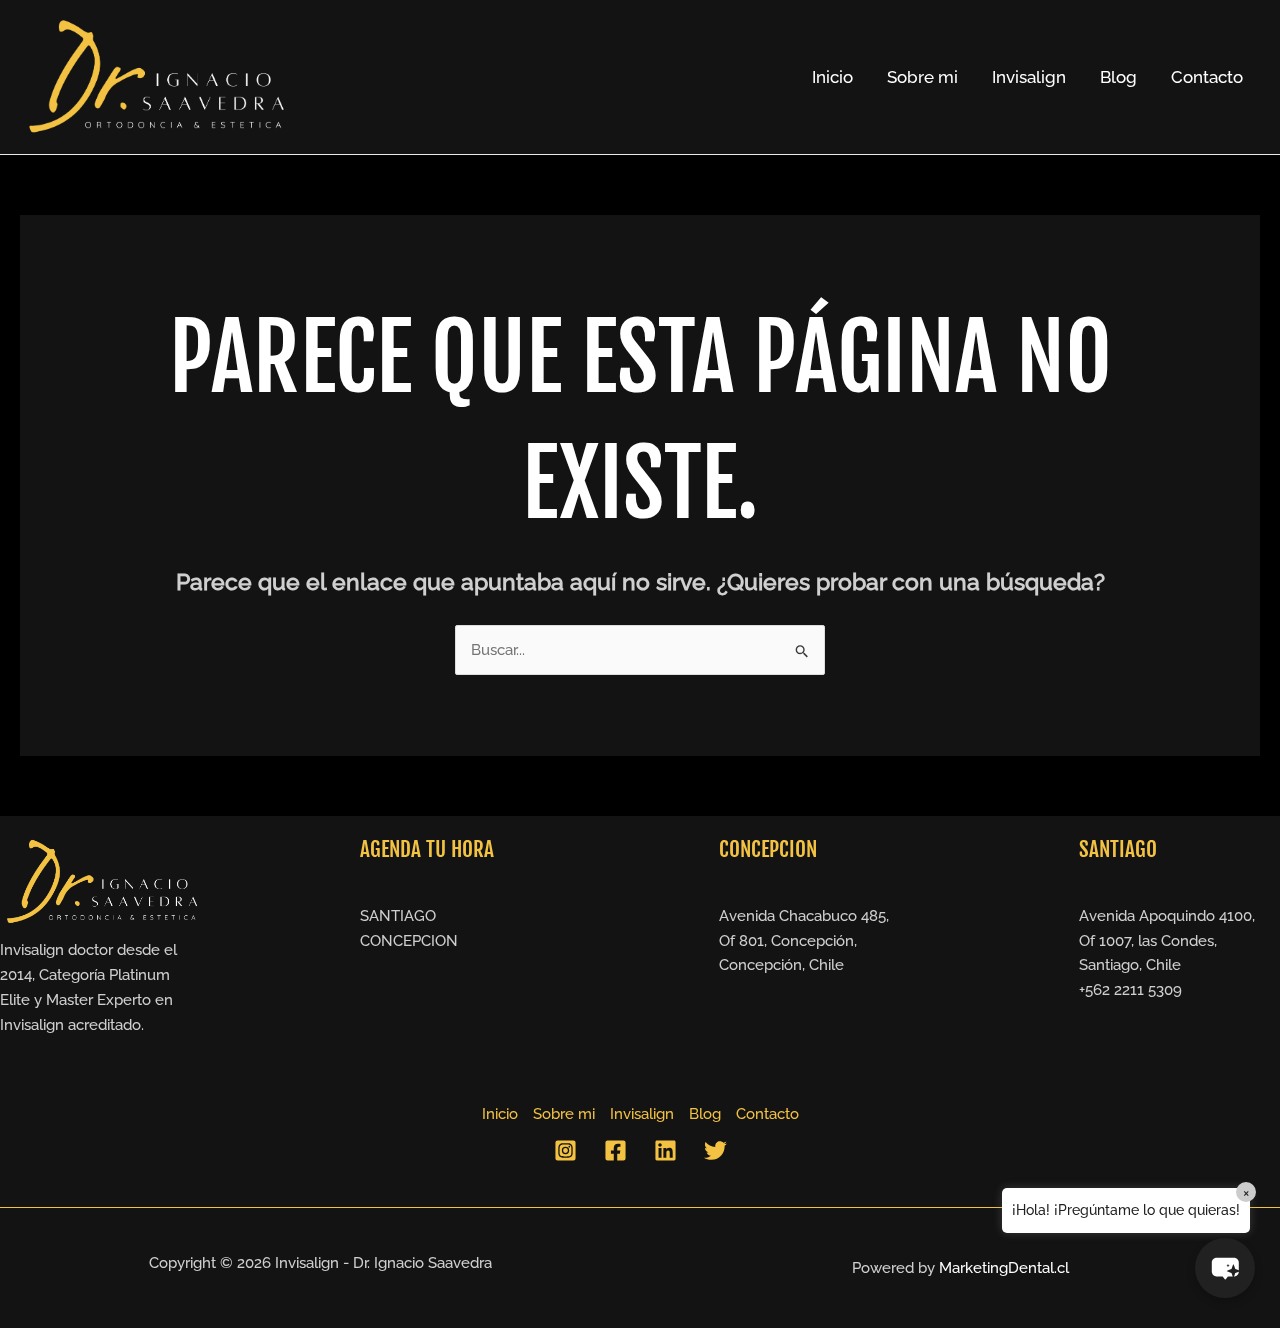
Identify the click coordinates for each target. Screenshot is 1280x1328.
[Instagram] (565, 1150)
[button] (1225, 1268)
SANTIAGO (398, 916)
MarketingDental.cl (1004, 1268)
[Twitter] (715, 1150)
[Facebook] (615, 1150)
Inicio (832, 77)
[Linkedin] (665, 1150)
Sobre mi (922, 77)
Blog (1118, 77)
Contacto (1207, 77)
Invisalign (1029, 77)
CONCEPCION (409, 941)
